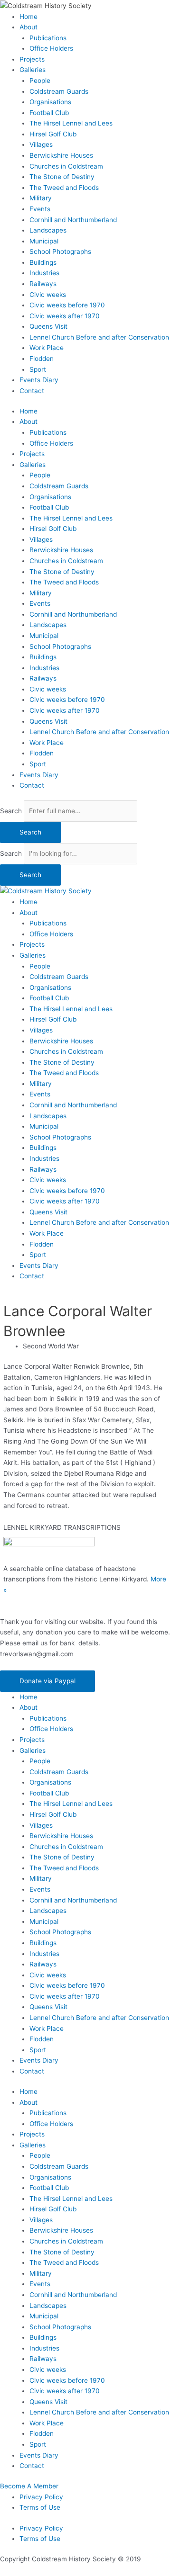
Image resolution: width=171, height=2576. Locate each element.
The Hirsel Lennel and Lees (71, 123)
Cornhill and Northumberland (73, 220)
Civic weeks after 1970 (65, 316)
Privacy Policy (41, 2497)
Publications (48, 38)
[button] (47, 1681)
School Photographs (60, 251)
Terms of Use (40, 2507)
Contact (32, 391)
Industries (44, 273)
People (40, 81)
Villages (41, 144)
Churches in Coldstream (66, 166)
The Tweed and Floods (64, 188)
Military (41, 198)
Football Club (49, 113)
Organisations (50, 102)
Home (28, 17)
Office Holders (51, 48)
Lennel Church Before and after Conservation (99, 337)
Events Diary (39, 380)
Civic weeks (48, 295)
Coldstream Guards (59, 91)
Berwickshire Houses (61, 155)
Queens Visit (48, 326)
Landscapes (48, 230)
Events (40, 209)
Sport (38, 369)
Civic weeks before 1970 (67, 305)
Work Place (47, 348)
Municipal (44, 241)
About (28, 27)
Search (11, 811)
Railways (43, 284)
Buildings (43, 262)
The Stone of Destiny (62, 177)
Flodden (42, 359)
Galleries (33, 70)
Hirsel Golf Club (53, 134)
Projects (32, 59)
